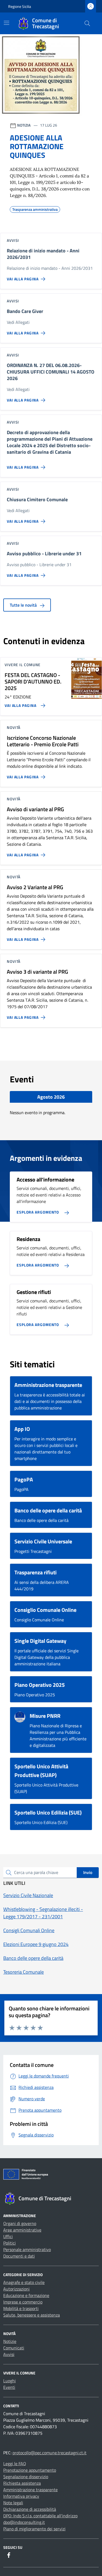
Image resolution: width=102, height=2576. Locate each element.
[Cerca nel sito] (87, 23)
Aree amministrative (22, 2230)
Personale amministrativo (27, 2249)
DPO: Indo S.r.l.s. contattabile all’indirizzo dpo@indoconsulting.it (40, 2519)
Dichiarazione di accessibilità (30, 2509)
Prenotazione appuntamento (30, 2470)
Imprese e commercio (23, 2302)
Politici (10, 2243)
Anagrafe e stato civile (24, 2282)
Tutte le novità (24, 605)
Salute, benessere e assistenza (32, 2315)
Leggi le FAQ (15, 2464)
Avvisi (9, 2354)
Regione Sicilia (20, 6)
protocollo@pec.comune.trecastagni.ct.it (50, 2453)
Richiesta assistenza (22, 2483)
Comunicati (14, 2348)
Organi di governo (20, 2223)
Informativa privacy (21, 2496)
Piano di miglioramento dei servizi (34, 2529)
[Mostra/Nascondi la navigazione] (7, 23)
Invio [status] (88, 1872)
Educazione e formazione (26, 2295)
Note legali (13, 2503)
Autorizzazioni (16, 2289)
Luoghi (10, 2381)
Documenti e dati (19, 2256)
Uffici (8, 2236)
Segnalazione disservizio (26, 2477)
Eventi (9, 2387)
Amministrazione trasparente (30, 2490)
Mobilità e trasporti (21, 2308)
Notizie (10, 2341)
